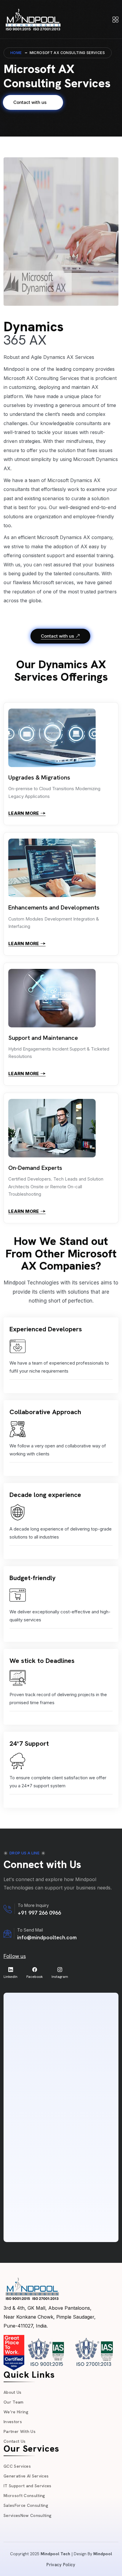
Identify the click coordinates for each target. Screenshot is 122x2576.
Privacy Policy (61, 2565)
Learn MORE (24, 813)
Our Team (14, 2402)
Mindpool (103, 2554)
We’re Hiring (16, 2412)
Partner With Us (20, 2431)
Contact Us (15, 2441)
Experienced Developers (46, 1329)
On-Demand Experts (35, 1168)
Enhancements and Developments (54, 907)
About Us (13, 2392)
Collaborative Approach (45, 1412)
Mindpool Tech (55, 2554)
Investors (13, 2422)
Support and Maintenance (43, 1038)
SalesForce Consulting (26, 2505)
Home (16, 53)
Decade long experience (45, 1495)
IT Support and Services (28, 2486)
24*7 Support (29, 1744)
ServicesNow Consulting (28, 2515)
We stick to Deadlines (42, 1661)
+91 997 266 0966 (39, 1913)
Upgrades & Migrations (39, 777)
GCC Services (17, 2466)
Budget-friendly (33, 1578)
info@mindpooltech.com (47, 1937)
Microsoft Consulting (24, 2496)
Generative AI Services (26, 2476)
